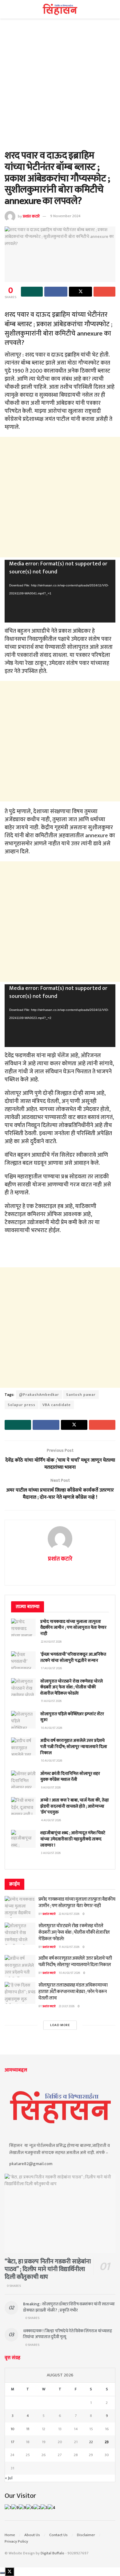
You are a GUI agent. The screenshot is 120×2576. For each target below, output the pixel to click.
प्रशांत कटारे (31, 216)
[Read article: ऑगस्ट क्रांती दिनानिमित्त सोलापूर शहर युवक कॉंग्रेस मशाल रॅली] (23, 1779)
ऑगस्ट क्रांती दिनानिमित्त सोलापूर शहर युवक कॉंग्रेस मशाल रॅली (70, 1777)
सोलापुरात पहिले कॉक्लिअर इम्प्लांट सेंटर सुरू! (72, 1717)
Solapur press (22, 1405)
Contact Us (58, 2535)
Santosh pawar (81, 1395)
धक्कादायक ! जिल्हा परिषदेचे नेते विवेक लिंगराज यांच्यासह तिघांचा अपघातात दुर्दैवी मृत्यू (68, 2334)
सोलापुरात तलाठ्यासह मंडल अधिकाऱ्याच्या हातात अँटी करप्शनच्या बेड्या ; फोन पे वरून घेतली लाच (73, 1992)
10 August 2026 (69, 1973)
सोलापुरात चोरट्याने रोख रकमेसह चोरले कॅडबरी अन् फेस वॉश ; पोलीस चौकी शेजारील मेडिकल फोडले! (72, 1687)
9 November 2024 (65, 216)
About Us (32, 2535)
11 (28, 2429)
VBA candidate (57, 1405)
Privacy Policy (16, 2541)
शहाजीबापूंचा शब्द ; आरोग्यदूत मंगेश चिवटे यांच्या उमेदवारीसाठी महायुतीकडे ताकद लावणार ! (73, 1839)
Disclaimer (86, 2535)
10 (12, 2429)
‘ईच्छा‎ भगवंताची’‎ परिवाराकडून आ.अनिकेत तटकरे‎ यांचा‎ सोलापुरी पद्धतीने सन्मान (73, 1657)
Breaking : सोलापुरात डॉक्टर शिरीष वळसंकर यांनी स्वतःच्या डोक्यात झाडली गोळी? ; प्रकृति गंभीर (69, 2307)
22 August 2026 (69, 1914)
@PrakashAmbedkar (39, 1395)
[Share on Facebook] (56, 292)
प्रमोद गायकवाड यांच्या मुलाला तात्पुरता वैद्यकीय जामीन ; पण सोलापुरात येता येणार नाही (73, 1628)
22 (91, 2442)
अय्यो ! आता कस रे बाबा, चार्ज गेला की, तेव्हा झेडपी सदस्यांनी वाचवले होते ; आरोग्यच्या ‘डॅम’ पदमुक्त (75, 1806)
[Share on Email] (104, 292)
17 (13, 2442)
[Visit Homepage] (60, 9)
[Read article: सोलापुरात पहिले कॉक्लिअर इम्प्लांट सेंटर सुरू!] (23, 1720)
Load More (60, 2025)
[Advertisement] (60, 87)
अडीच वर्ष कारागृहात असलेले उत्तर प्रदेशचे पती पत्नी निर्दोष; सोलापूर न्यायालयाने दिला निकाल (74, 1746)
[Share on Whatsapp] (32, 292)
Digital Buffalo (52, 2553)
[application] (60, 591)
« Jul (9, 2478)
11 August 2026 (69, 1947)
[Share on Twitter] (80, 292)
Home (10, 2535)
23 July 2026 (67, 2006)
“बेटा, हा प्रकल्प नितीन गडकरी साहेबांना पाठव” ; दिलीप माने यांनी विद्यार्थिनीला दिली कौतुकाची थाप (48, 2269)
